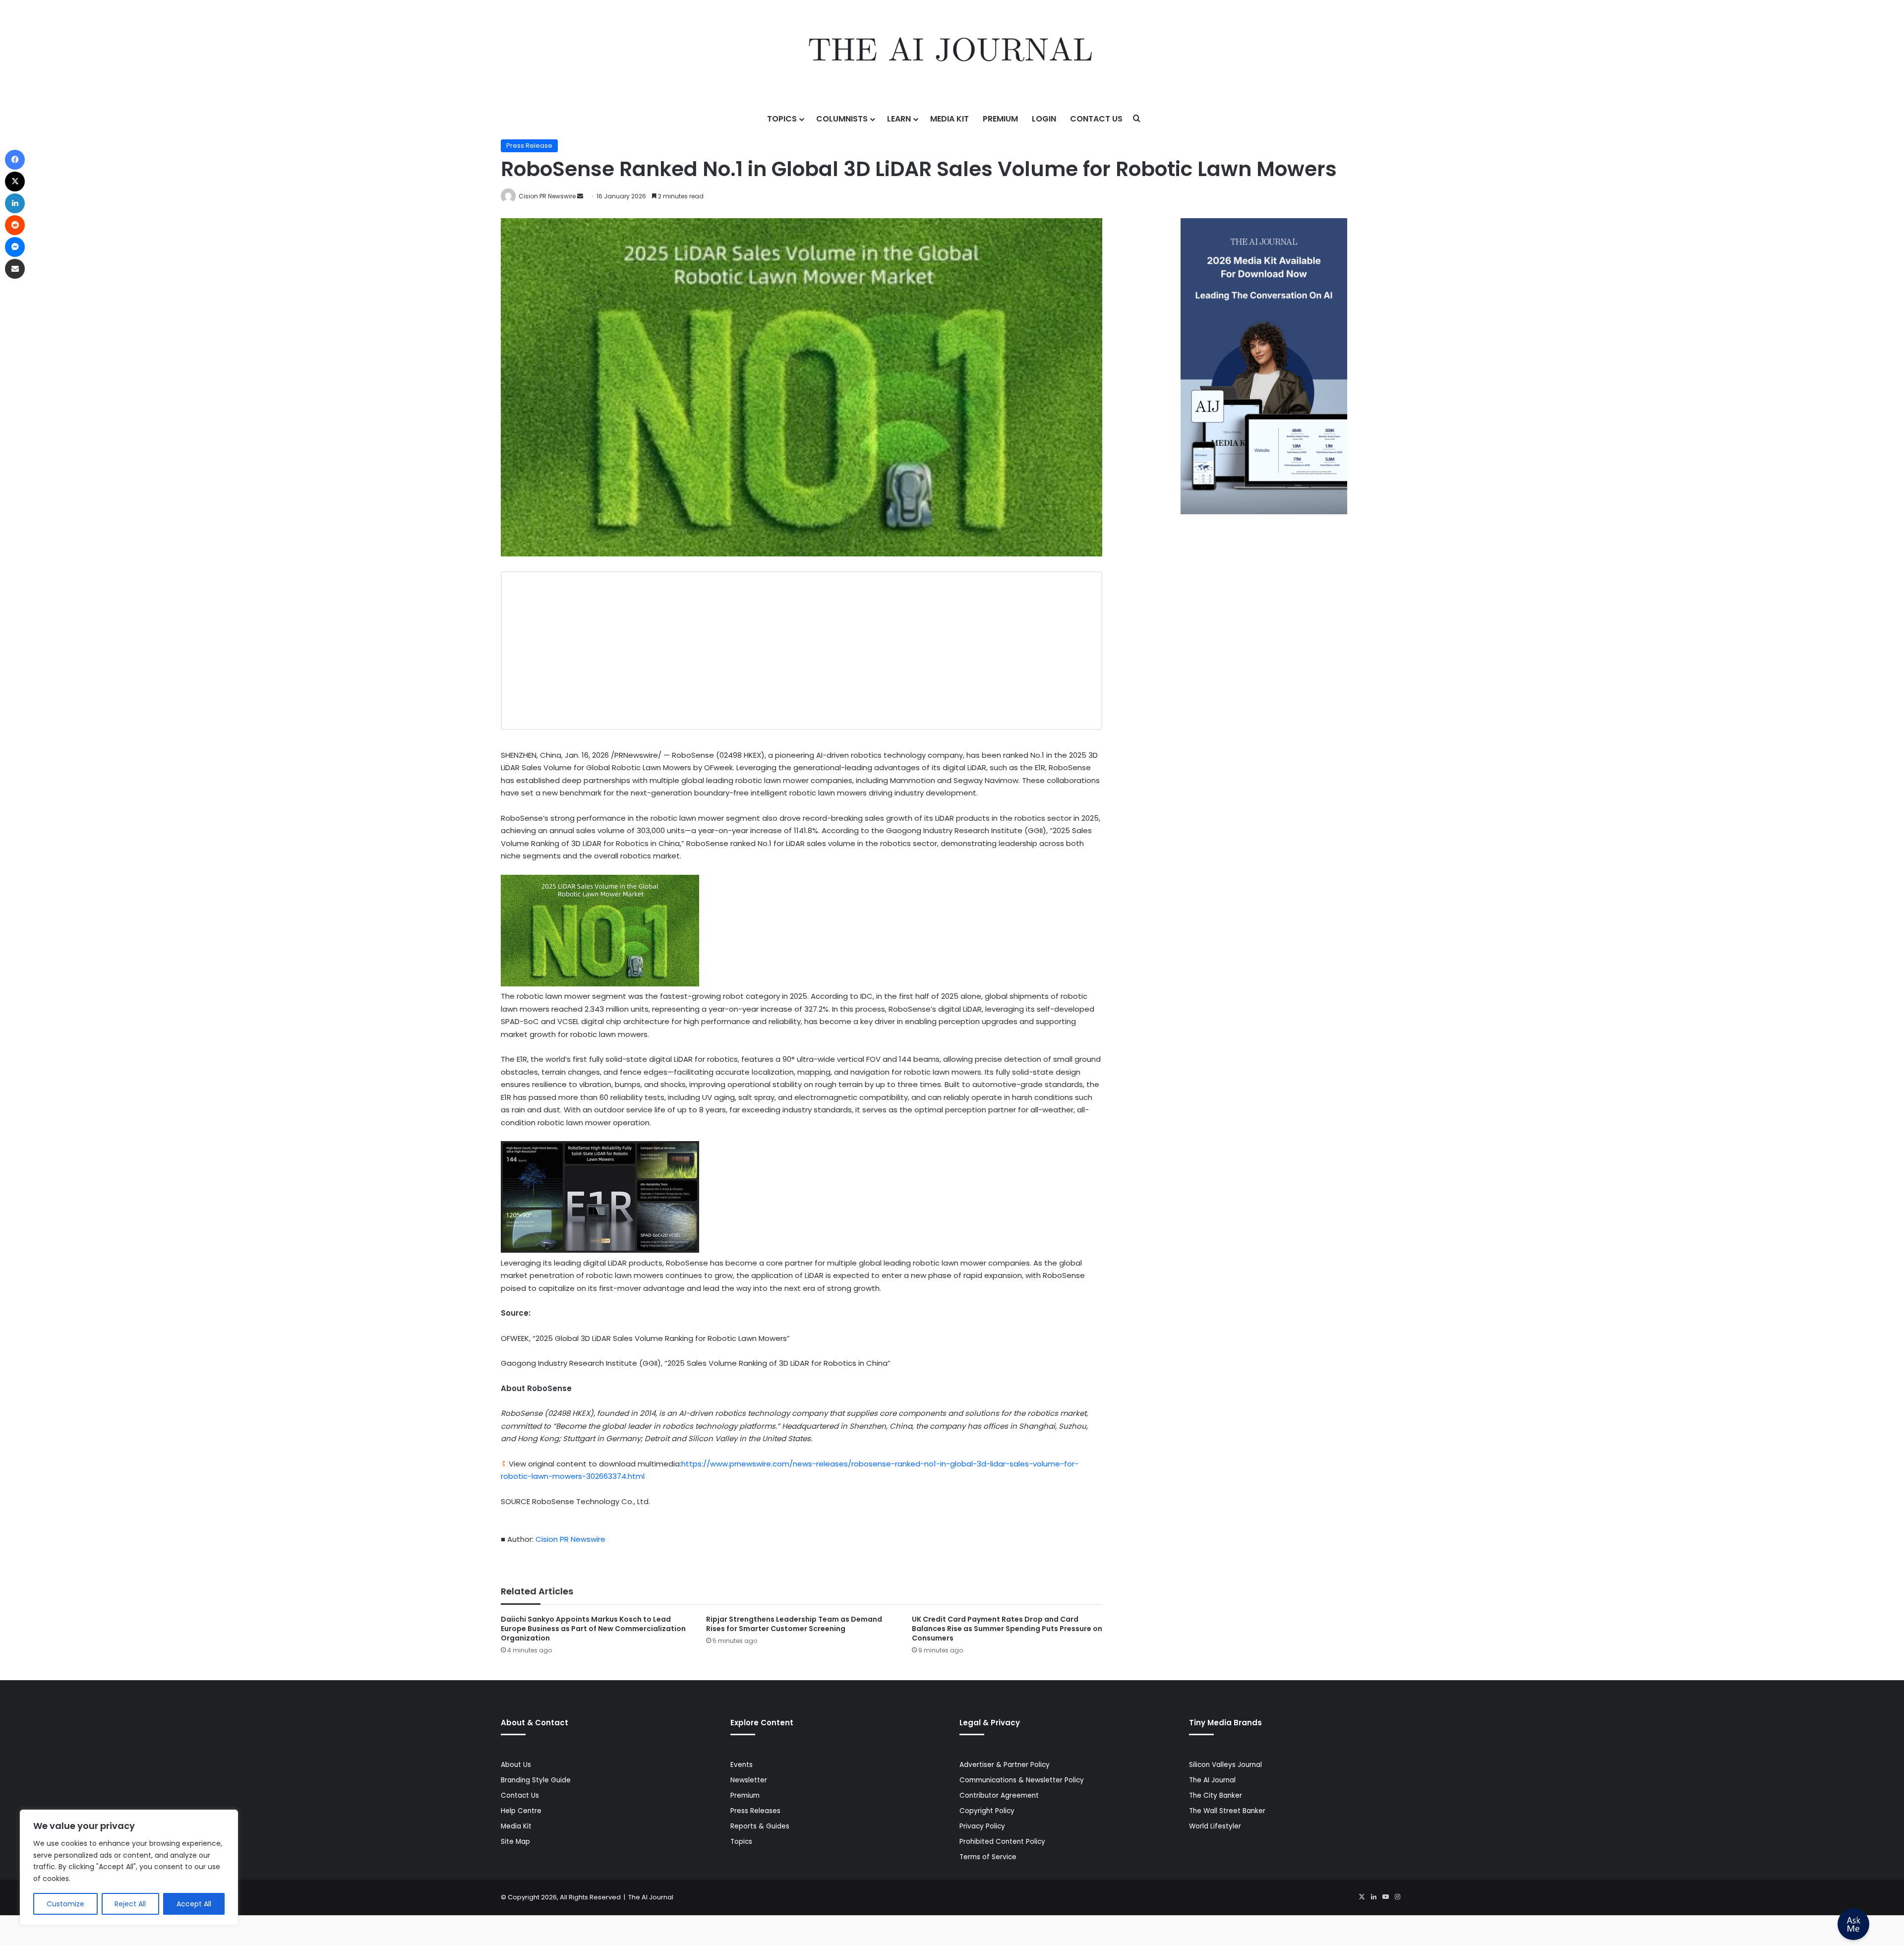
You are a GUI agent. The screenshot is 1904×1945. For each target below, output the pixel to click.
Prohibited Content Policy (1002, 1842)
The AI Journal (1212, 1780)
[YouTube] (1385, 1897)
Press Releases (755, 1811)
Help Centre (521, 1811)
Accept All (194, 1904)
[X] (1362, 1897)
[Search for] (1137, 119)
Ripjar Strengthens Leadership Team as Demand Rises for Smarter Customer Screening (794, 1624)
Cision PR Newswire (547, 196)
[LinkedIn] (1373, 1897)
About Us (516, 1765)
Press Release (529, 146)
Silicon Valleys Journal (1225, 1765)
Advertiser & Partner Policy (1005, 1765)
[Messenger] (15, 247)
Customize (65, 1904)
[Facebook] (15, 160)
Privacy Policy (982, 1826)
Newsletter (749, 1780)
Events (742, 1765)
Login (1044, 119)
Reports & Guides (760, 1826)
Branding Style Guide (536, 1780)
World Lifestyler (1215, 1826)
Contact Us (1096, 119)
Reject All (130, 1904)
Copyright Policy (987, 1811)
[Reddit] (15, 225)
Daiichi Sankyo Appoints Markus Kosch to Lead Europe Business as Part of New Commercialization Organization (593, 1629)
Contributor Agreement (999, 1795)
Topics (782, 119)
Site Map (515, 1842)
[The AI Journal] (952, 52)
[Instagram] (1397, 1897)
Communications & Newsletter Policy (1022, 1780)
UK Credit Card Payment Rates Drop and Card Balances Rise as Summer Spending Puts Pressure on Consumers (1007, 1629)
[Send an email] (580, 196)
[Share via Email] (15, 269)
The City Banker (1216, 1795)
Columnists (842, 119)
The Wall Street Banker (1227, 1811)
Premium (1000, 119)
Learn (899, 119)
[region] (129, 1867)
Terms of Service (988, 1857)
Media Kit (950, 119)
